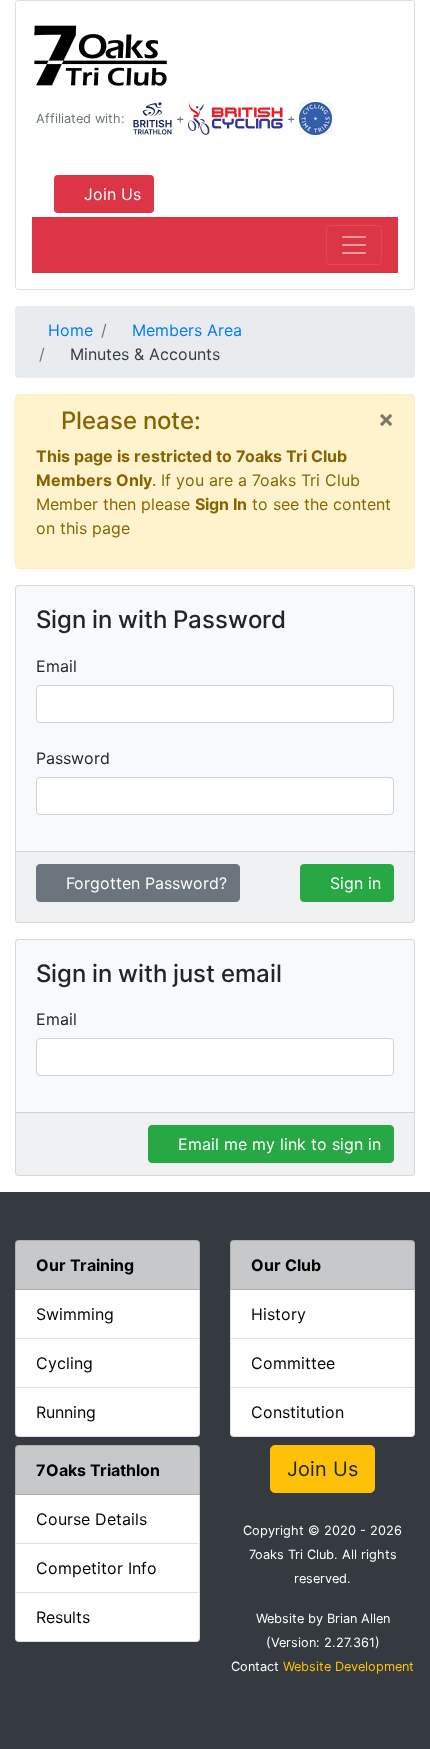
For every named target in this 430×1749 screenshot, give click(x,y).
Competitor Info (96, 1568)
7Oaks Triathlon (98, 1470)
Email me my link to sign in (277, 1144)
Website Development (348, 1666)
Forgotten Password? (144, 883)
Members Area (184, 330)
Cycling (64, 1363)
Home (68, 330)
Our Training (85, 1265)
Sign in (353, 883)
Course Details (91, 1519)
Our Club (286, 1265)
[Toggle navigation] (354, 245)
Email (56, 666)
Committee (293, 1363)
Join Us (110, 194)
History (278, 1314)
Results (63, 1617)
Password (73, 758)
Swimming (75, 1314)
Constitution (297, 1412)
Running (66, 1412)
